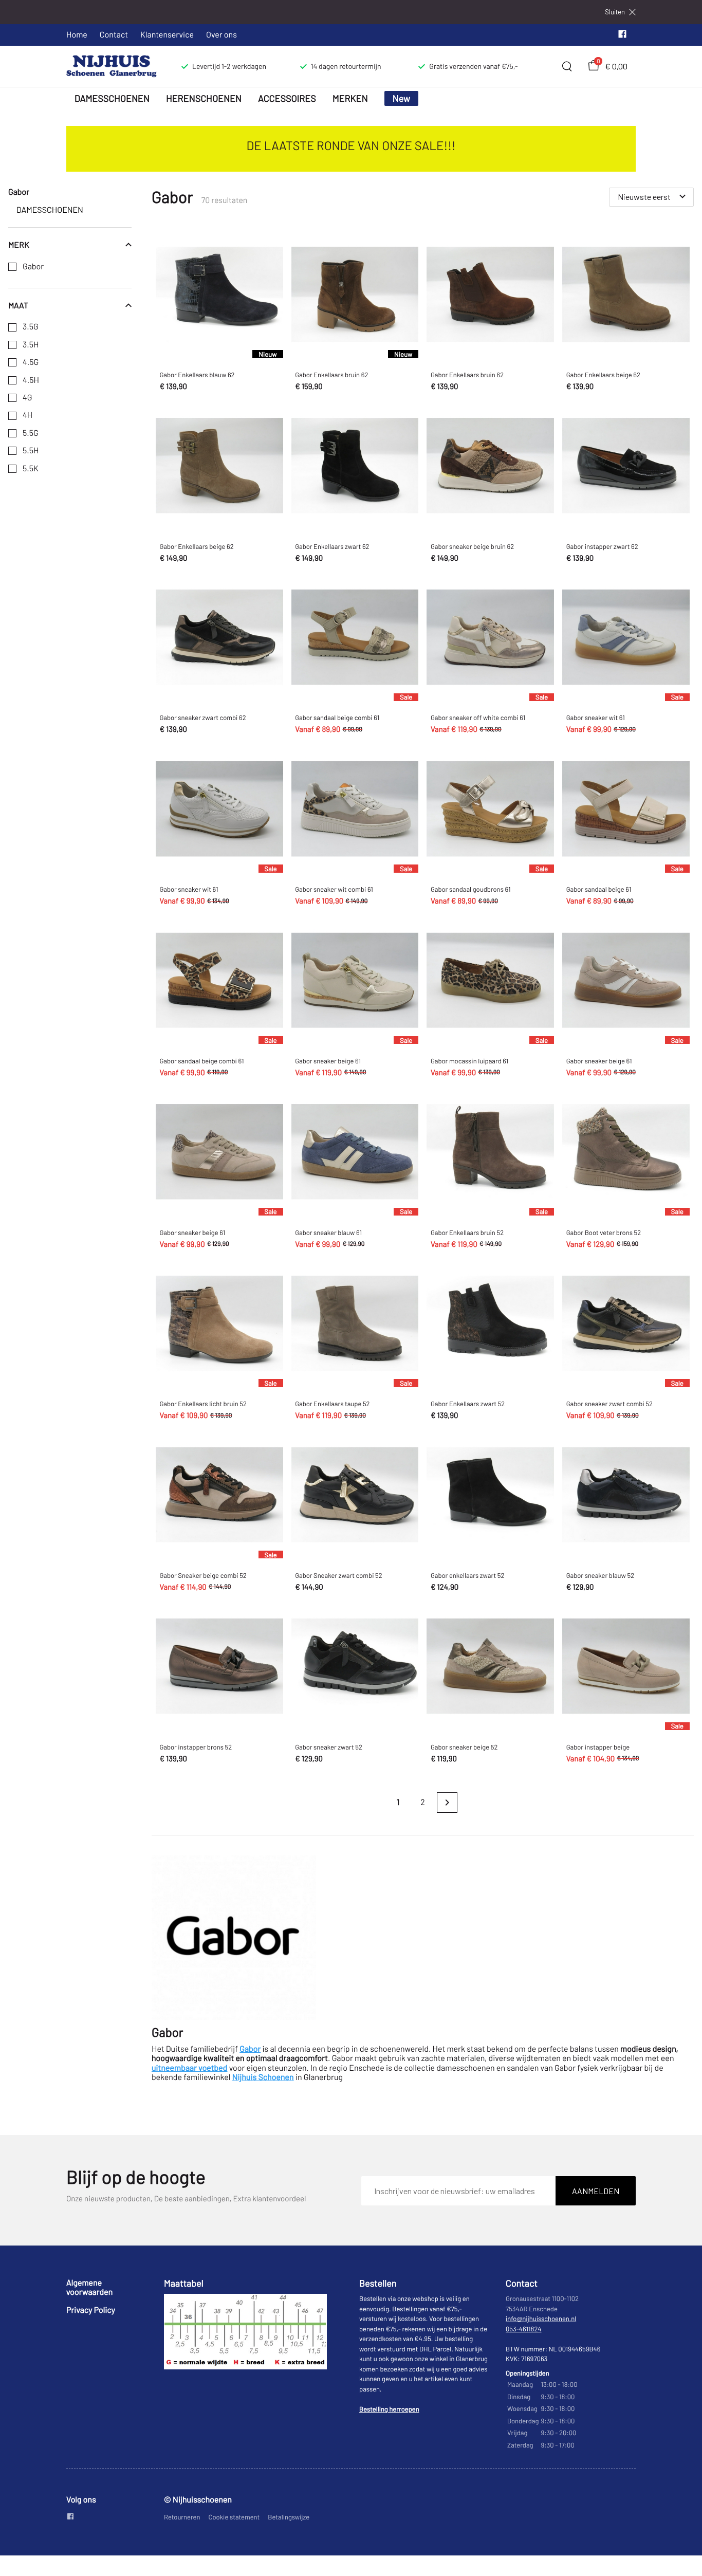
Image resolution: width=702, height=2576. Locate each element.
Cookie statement (234, 2517)
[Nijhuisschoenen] (112, 66)
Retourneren (182, 2517)
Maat (18, 305)
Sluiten (615, 12)
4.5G (31, 362)
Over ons (221, 35)
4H (27, 415)
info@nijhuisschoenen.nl (541, 2319)
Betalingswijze (289, 2517)
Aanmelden (596, 2191)
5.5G (31, 433)
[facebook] (622, 36)
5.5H (31, 451)
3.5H (31, 345)
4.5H (31, 380)
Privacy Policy (91, 2310)
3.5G (31, 327)
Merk (19, 245)
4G (27, 398)
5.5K (31, 469)
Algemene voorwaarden (89, 2287)
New (402, 98)
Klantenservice (167, 35)
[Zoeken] (567, 66)
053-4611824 (524, 2329)
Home (77, 35)
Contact (114, 35)
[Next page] (447, 1802)
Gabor (33, 267)
